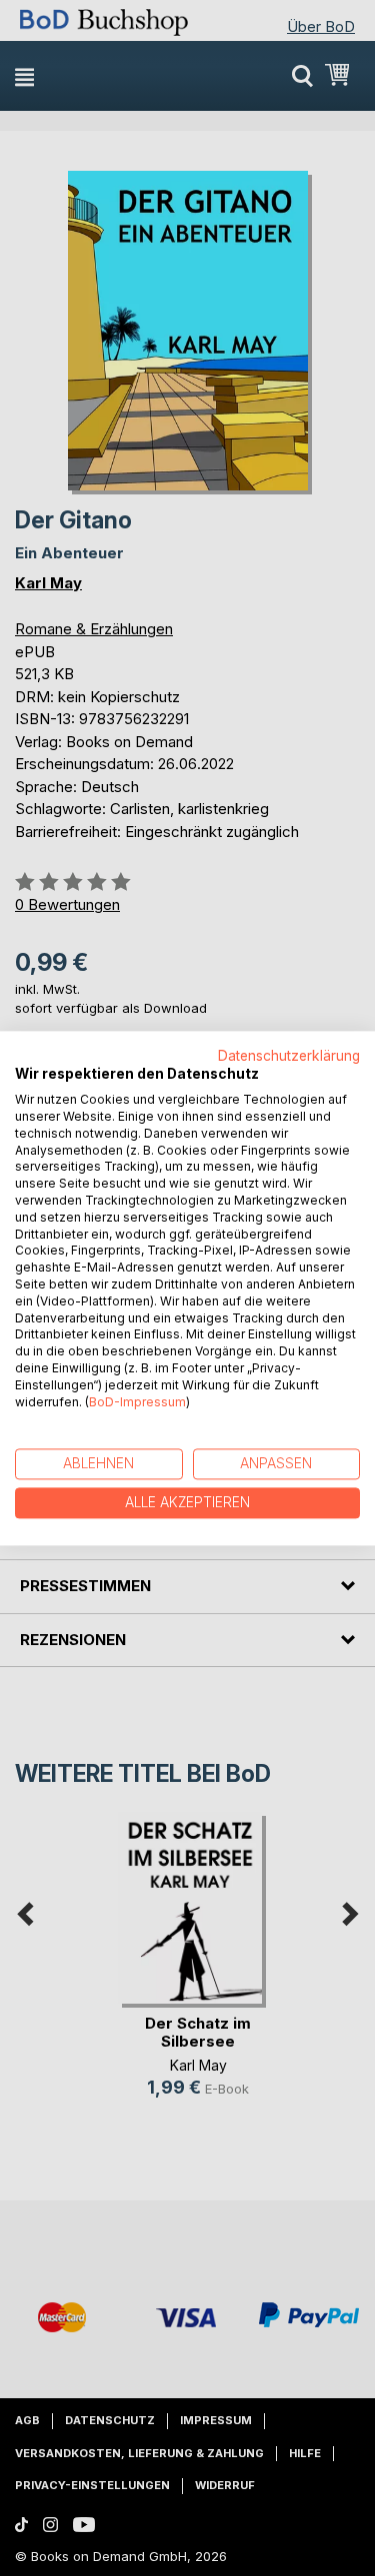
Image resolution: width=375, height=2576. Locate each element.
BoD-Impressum (137, 1402)
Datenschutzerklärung (289, 1056)
